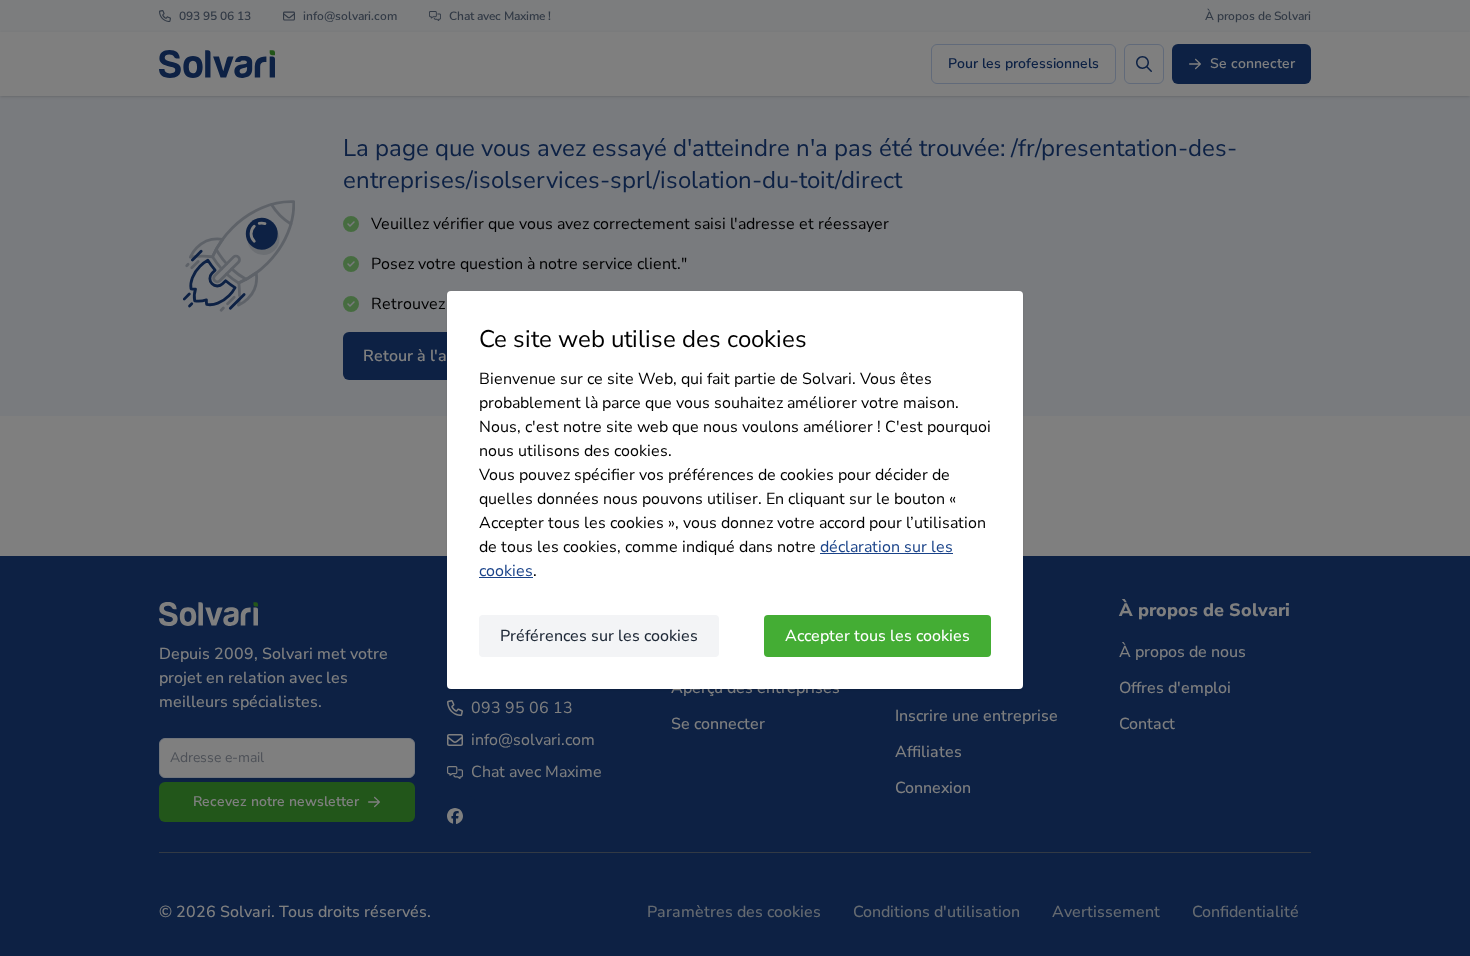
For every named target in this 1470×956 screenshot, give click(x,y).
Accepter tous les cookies (877, 636)
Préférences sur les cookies (599, 636)
